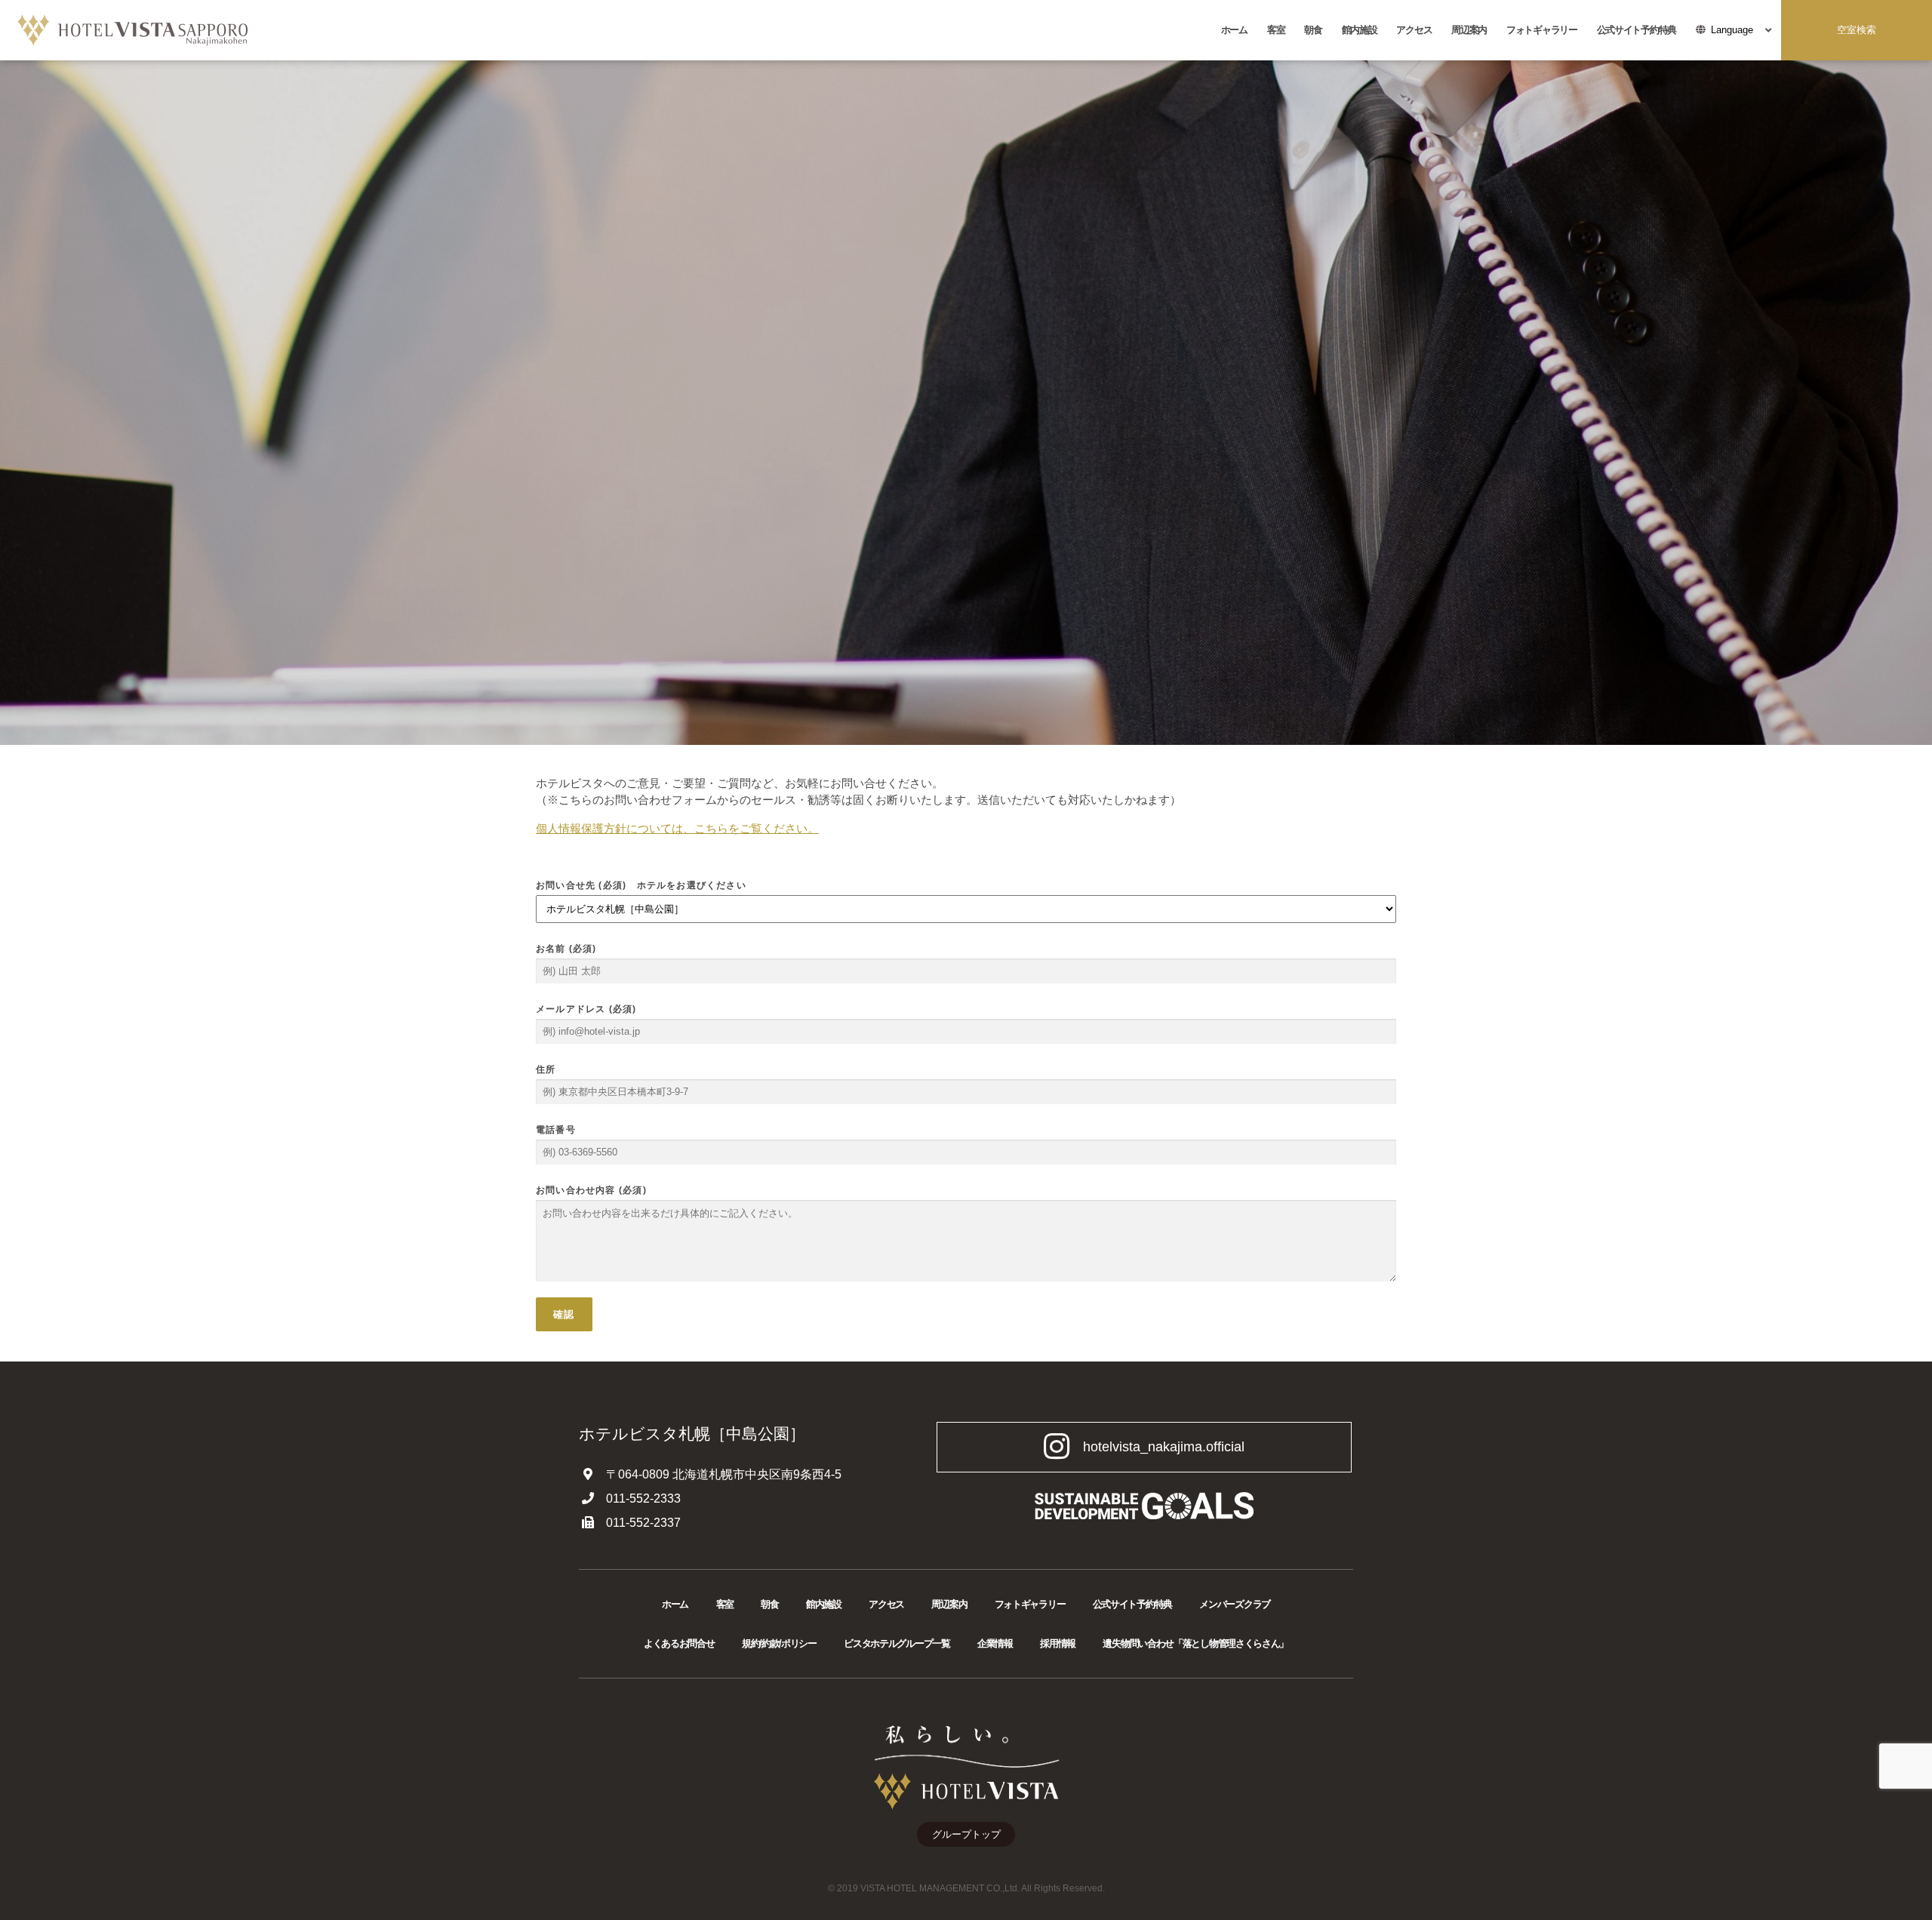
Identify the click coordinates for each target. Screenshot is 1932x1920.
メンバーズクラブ (1235, 1604)
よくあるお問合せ (679, 1643)
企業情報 (995, 1643)
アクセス (1414, 30)
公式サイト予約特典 (1637, 30)
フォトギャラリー (1542, 30)
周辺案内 (1469, 30)
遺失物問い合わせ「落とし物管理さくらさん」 (1195, 1643)
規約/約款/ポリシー (779, 1643)
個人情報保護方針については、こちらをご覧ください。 (677, 828)
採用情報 (1058, 1643)
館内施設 (1360, 30)
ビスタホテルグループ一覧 (897, 1643)
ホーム (1234, 30)
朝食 (1313, 30)
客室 (1276, 30)
